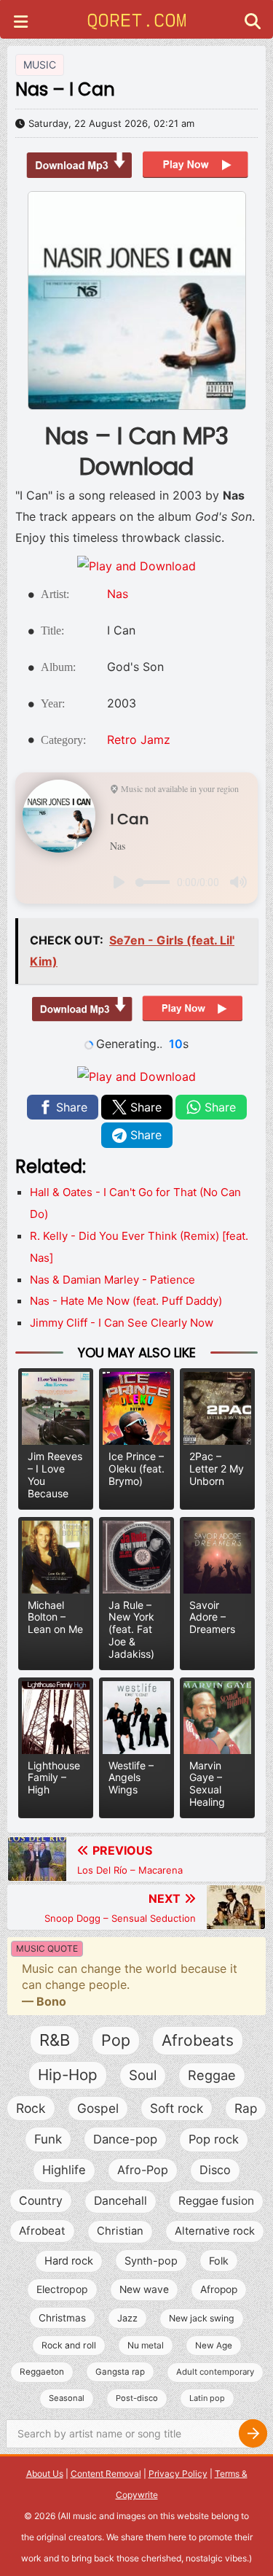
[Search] (253, 2434)
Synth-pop (151, 2261)
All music (79, 2516)
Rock (31, 2108)
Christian (120, 2231)
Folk (219, 2261)
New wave (144, 2289)
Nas (118, 594)
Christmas (62, 2318)
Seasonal (67, 2398)
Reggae (212, 2075)
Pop (116, 2040)
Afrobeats (198, 2040)
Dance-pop (125, 2139)
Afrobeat (42, 2231)
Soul (143, 2075)
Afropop (219, 2289)
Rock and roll (69, 2345)
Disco (215, 2170)
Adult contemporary (215, 2372)
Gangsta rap (120, 2372)
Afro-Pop (143, 2170)
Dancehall (120, 2201)
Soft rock (177, 2108)
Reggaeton (42, 2372)
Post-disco (137, 2398)
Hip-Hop (68, 2075)
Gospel (98, 2108)
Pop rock (214, 2139)
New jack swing (202, 2318)
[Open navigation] (21, 23)
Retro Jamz (139, 740)
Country (41, 2201)
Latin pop (207, 2398)
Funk (48, 2139)
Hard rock (69, 2261)
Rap (246, 2108)
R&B (55, 2040)
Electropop (62, 2289)
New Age (214, 2346)
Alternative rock (215, 2231)
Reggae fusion (216, 2201)
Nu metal (146, 2345)
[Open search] (253, 23)
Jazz (127, 2318)
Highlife (64, 2170)
